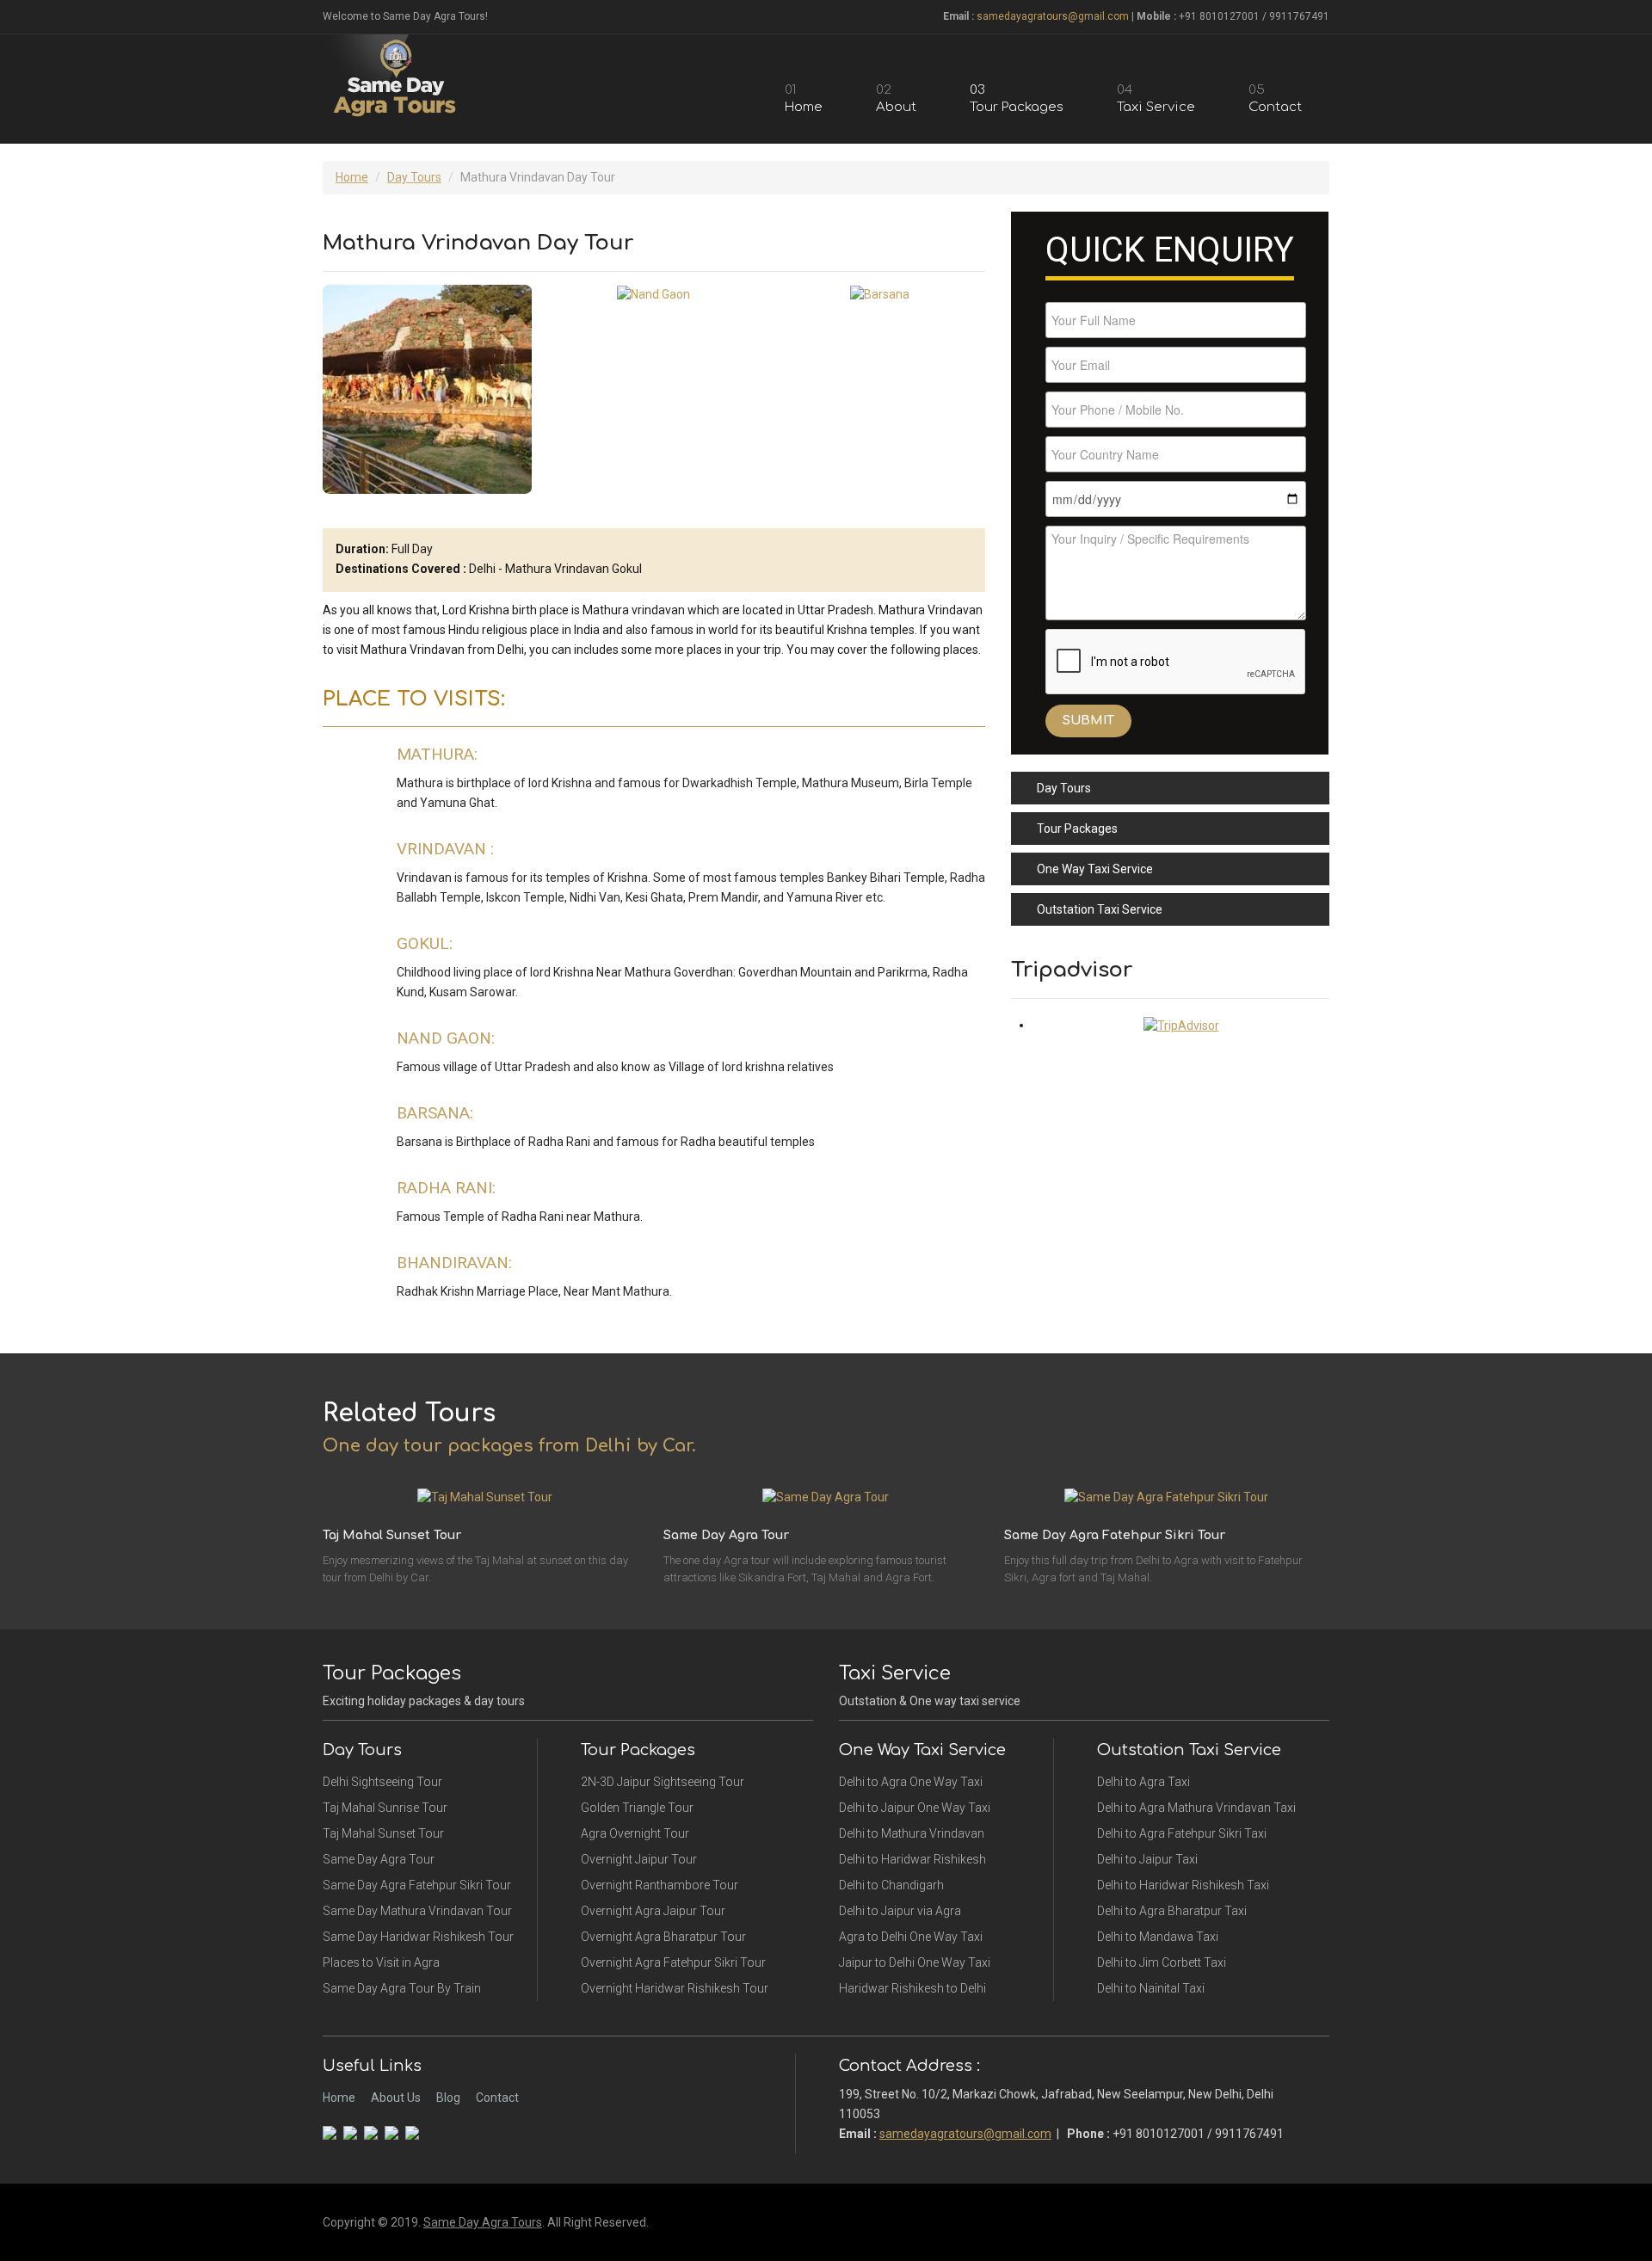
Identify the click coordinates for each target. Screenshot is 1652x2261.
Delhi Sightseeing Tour (382, 1782)
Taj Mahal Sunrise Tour (385, 1808)
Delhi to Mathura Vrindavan (912, 1833)
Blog (448, 2098)
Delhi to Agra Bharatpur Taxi (1172, 1911)
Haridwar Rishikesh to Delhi (912, 1988)
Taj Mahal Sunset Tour (383, 1833)
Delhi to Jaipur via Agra (900, 1911)
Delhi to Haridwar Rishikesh (912, 1859)
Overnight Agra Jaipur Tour (653, 1911)
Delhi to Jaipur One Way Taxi (915, 1808)
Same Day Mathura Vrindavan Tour (417, 1911)
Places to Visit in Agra (381, 1962)
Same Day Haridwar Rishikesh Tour (418, 1937)
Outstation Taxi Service (1100, 909)
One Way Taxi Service (1095, 869)
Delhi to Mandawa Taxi (1158, 1937)
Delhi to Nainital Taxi (1151, 1988)
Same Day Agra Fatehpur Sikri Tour (417, 1885)
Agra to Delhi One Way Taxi (911, 1937)
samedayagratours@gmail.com (1053, 16)
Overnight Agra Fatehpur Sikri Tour (673, 1962)
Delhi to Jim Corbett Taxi (1162, 1962)
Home (352, 177)
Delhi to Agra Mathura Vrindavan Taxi (1196, 1808)
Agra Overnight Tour (635, 1833)
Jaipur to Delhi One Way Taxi (915, 1962)
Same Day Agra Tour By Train (402, 1988)
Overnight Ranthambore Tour (660, 1885)
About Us (396, 2098)
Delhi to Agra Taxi (1143, 1782)
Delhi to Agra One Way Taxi (911, 1782)
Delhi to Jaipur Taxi (1147, 1859)
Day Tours (414, 177)
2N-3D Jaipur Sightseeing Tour (663, 1782)
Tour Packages (1077, 829)
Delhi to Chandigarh (891, 1885)
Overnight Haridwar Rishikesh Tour (675, 1988)
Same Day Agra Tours (483, 2222)
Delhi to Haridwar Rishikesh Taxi (1183, 1885)
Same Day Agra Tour (379, 1859)
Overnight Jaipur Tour (639, 1859)
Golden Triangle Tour (637, 1808)
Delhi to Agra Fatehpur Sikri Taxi (1182, 1833)
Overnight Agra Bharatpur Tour (663, 1937)
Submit (1088, 721)
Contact (497, 2098)
